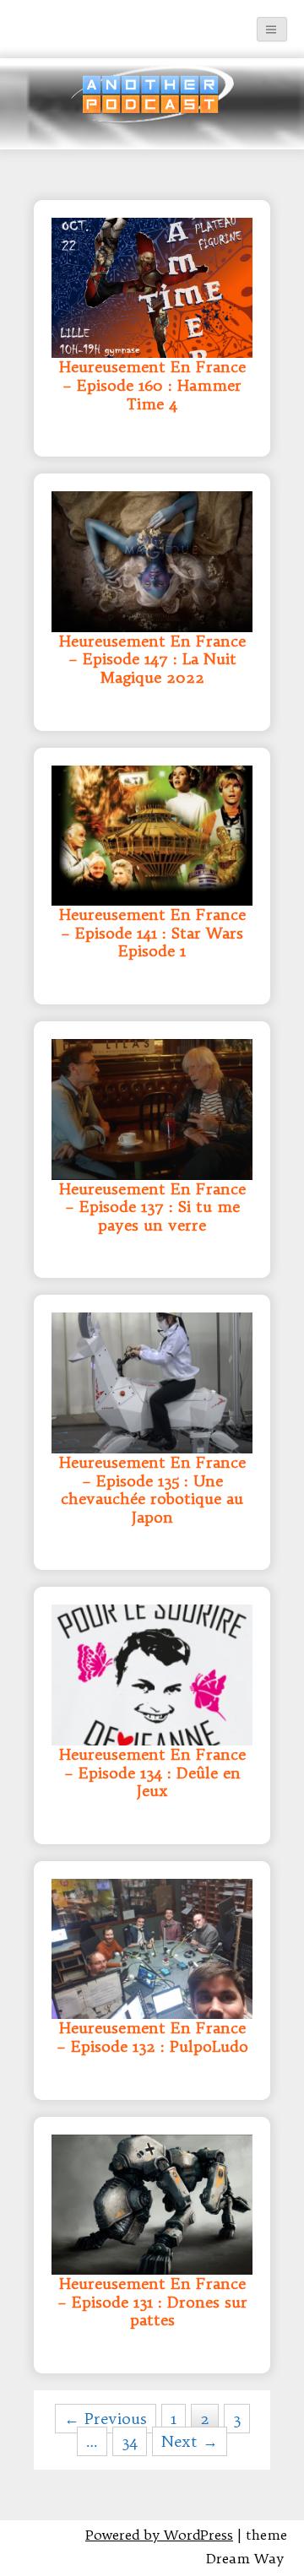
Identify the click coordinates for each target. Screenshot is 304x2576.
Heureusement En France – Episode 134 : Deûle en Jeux (152, 1773)
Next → (190, 2441)
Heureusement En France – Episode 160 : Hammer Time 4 (152, 385)
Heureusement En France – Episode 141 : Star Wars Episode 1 (152, 933)
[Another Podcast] (30, 21)
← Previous (106, 2419)
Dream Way (245, 2558)
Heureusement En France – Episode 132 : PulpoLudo (152, 2038)
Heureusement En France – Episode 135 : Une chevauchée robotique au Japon (152, 1490)
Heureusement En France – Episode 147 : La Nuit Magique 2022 (152, 660)
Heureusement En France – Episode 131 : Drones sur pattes (152, 2302)
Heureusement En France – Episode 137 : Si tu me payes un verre (152, 1207)
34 (130, 2441)
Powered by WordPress (159, 2535)
